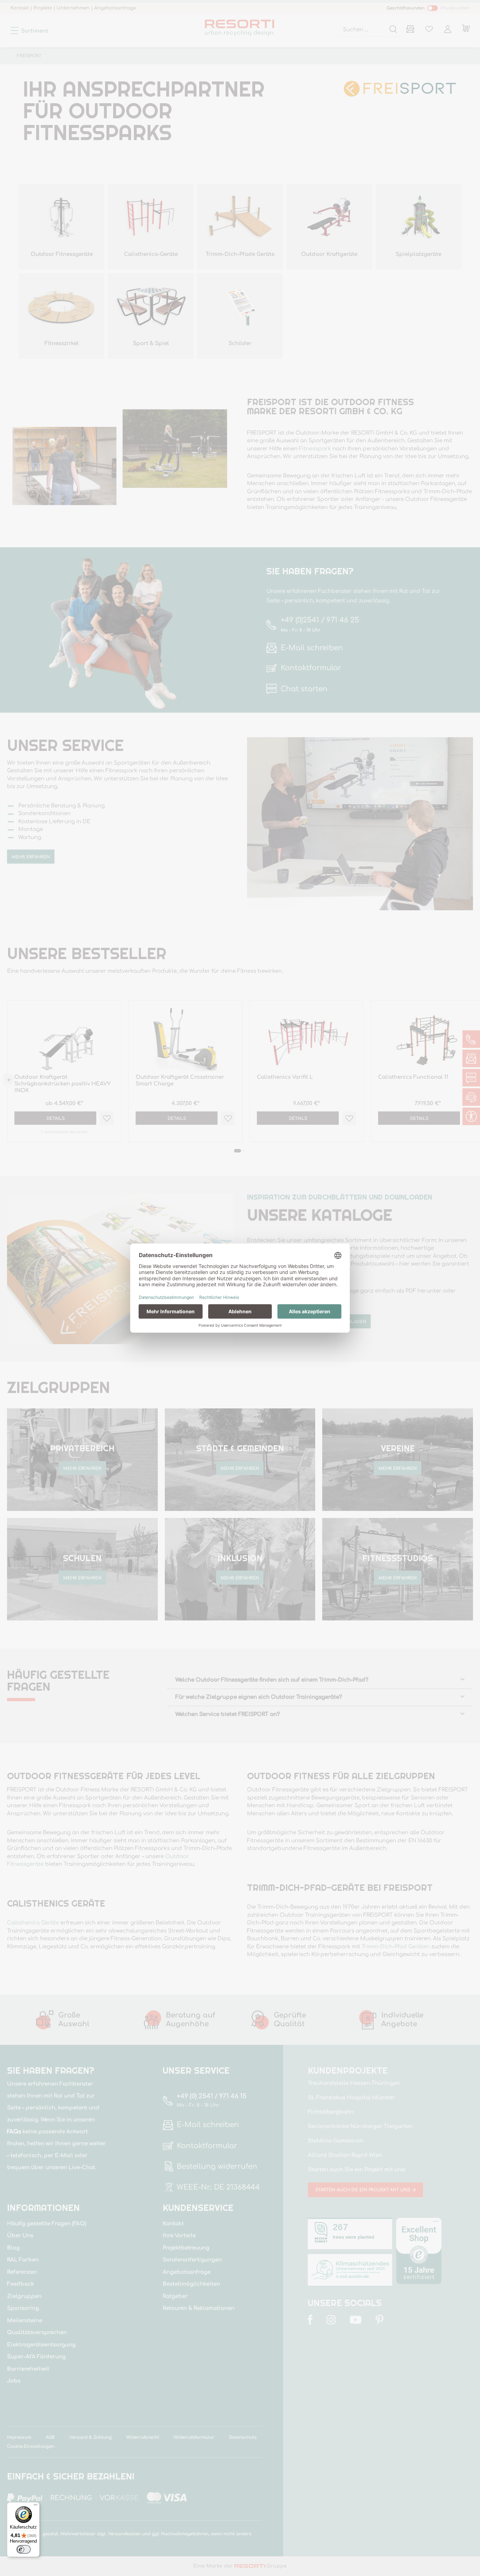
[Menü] (35, 2506)
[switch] (24, 2549)
